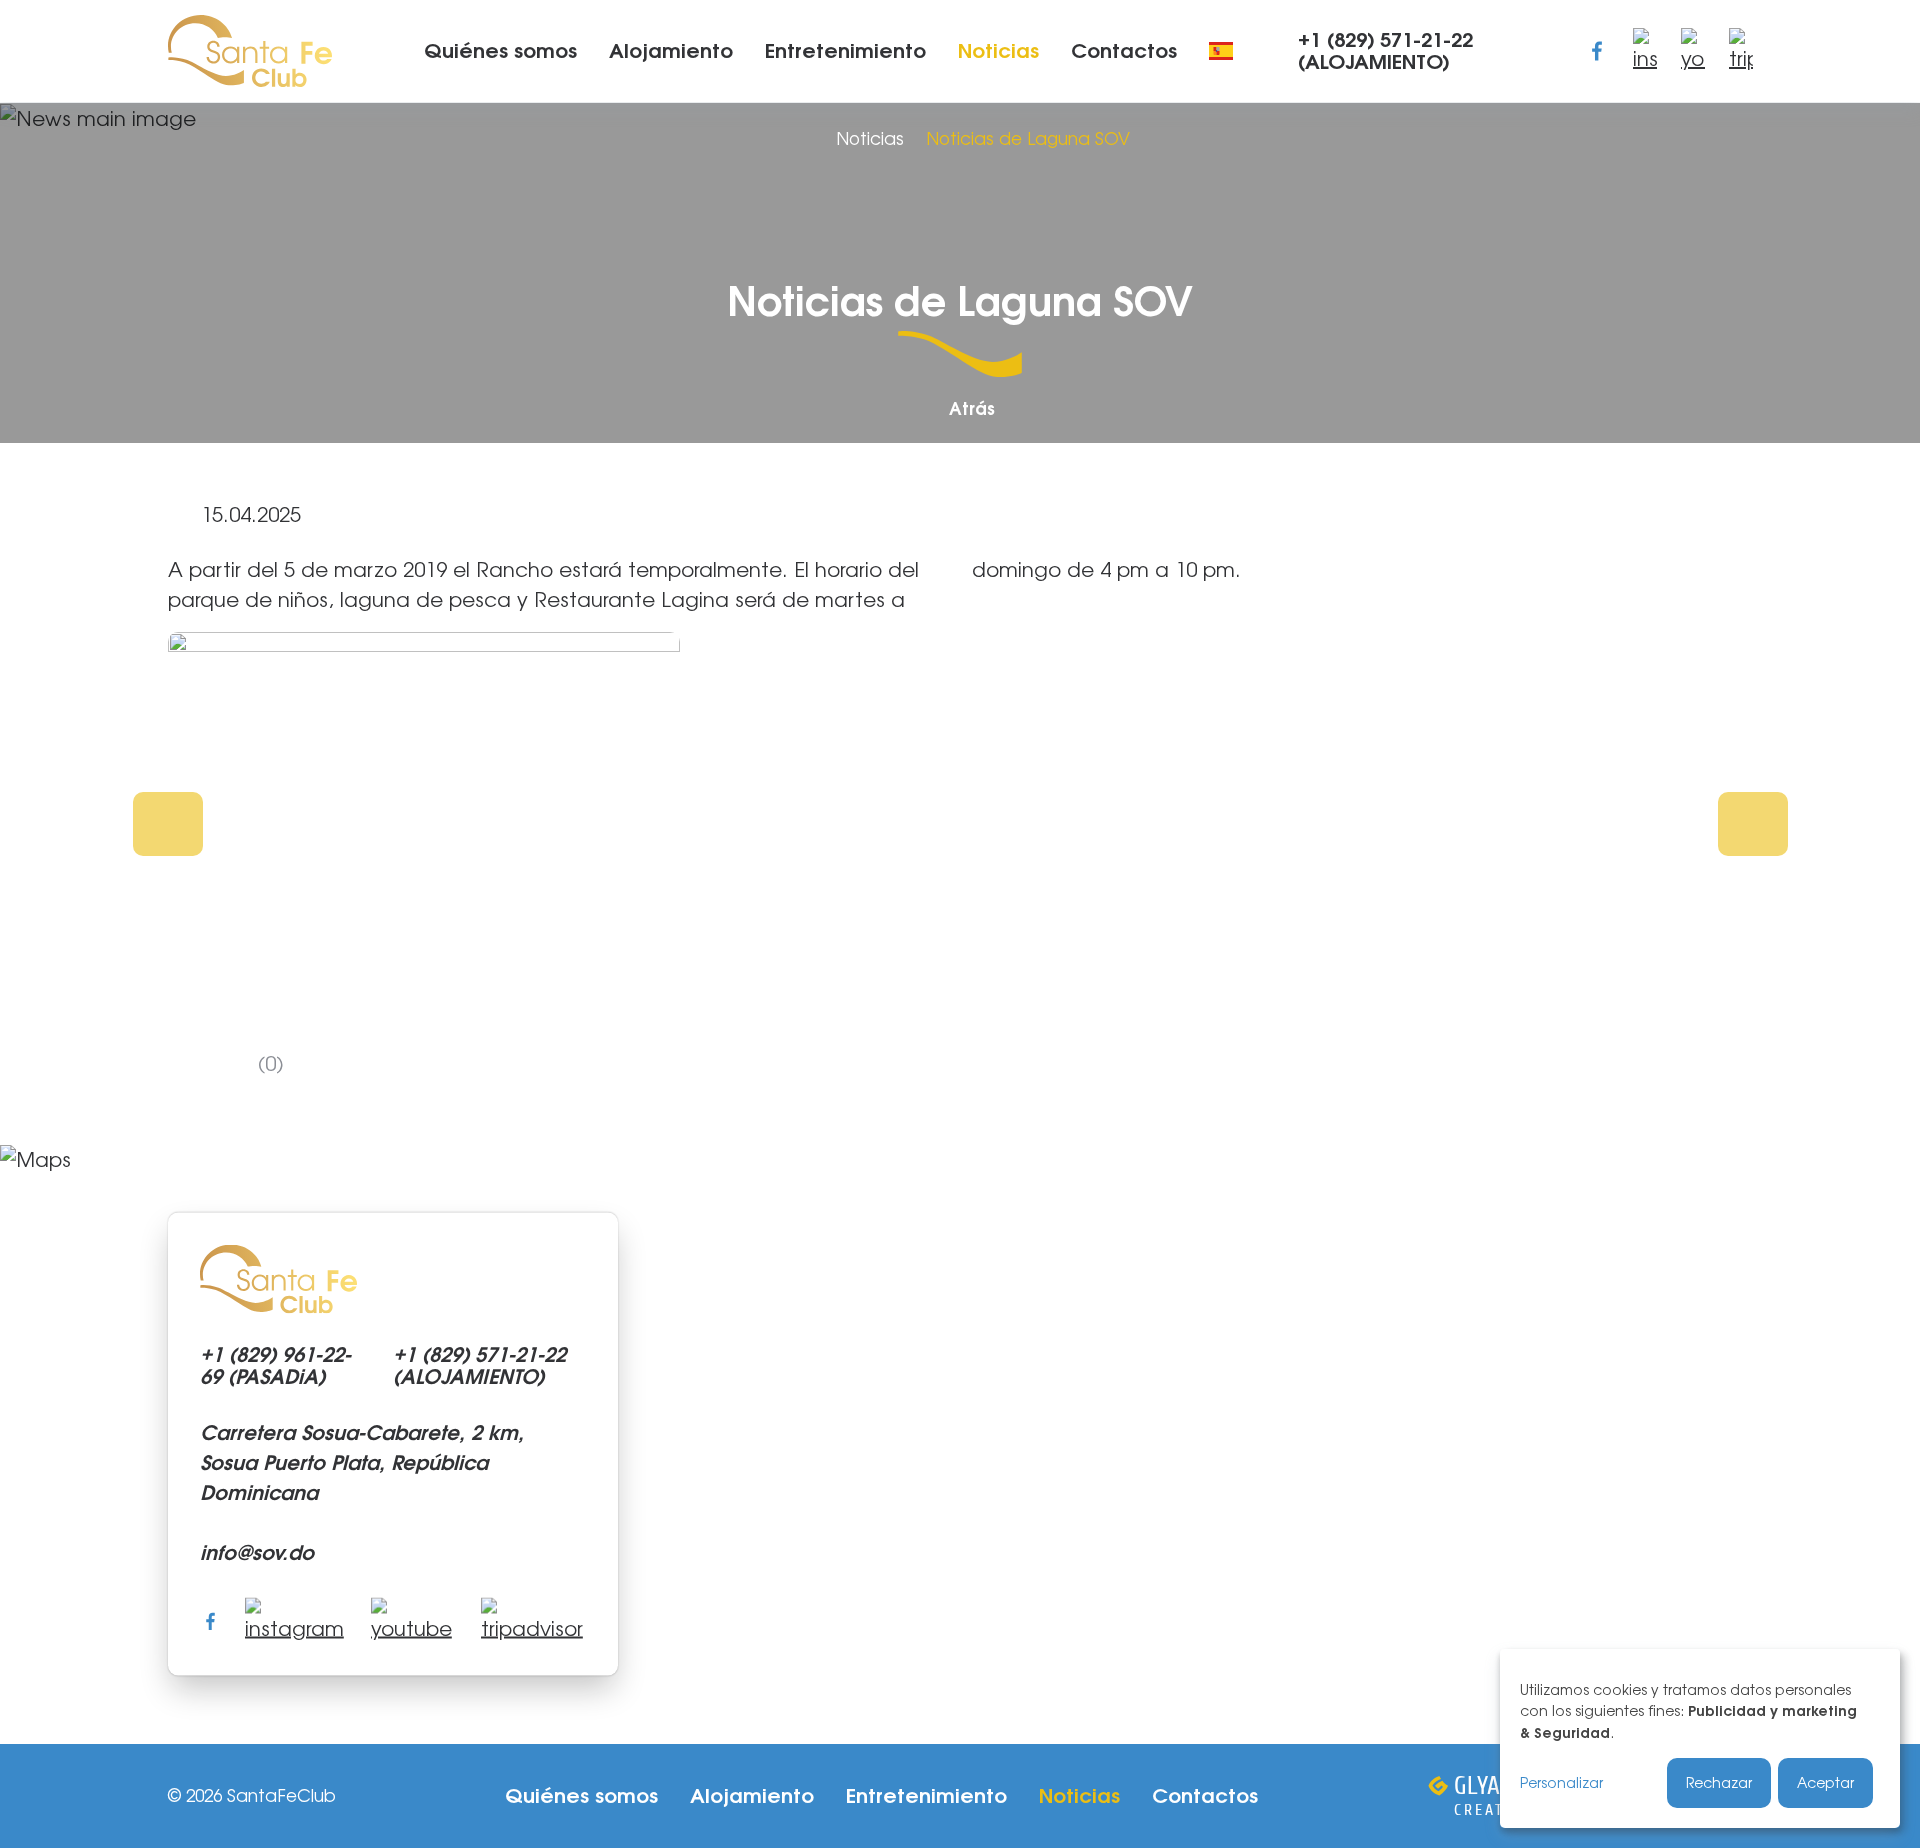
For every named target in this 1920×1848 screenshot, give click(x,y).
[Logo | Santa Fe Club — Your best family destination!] (250, 48)
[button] (168, 824)
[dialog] (1700, 1738)
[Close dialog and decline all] (1882, 1667)
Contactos (1124, 50)
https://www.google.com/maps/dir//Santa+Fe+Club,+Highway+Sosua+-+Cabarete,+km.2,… (960, 1444)
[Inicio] (802, 139)
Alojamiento (671, 50)
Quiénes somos (500, 50)
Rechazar (1719, 1782)
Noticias (998, 50)
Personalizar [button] (1561, 1782)
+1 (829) (1385, 50)
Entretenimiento (845, 50)
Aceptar (1825, 1782)
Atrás (972, 409)
